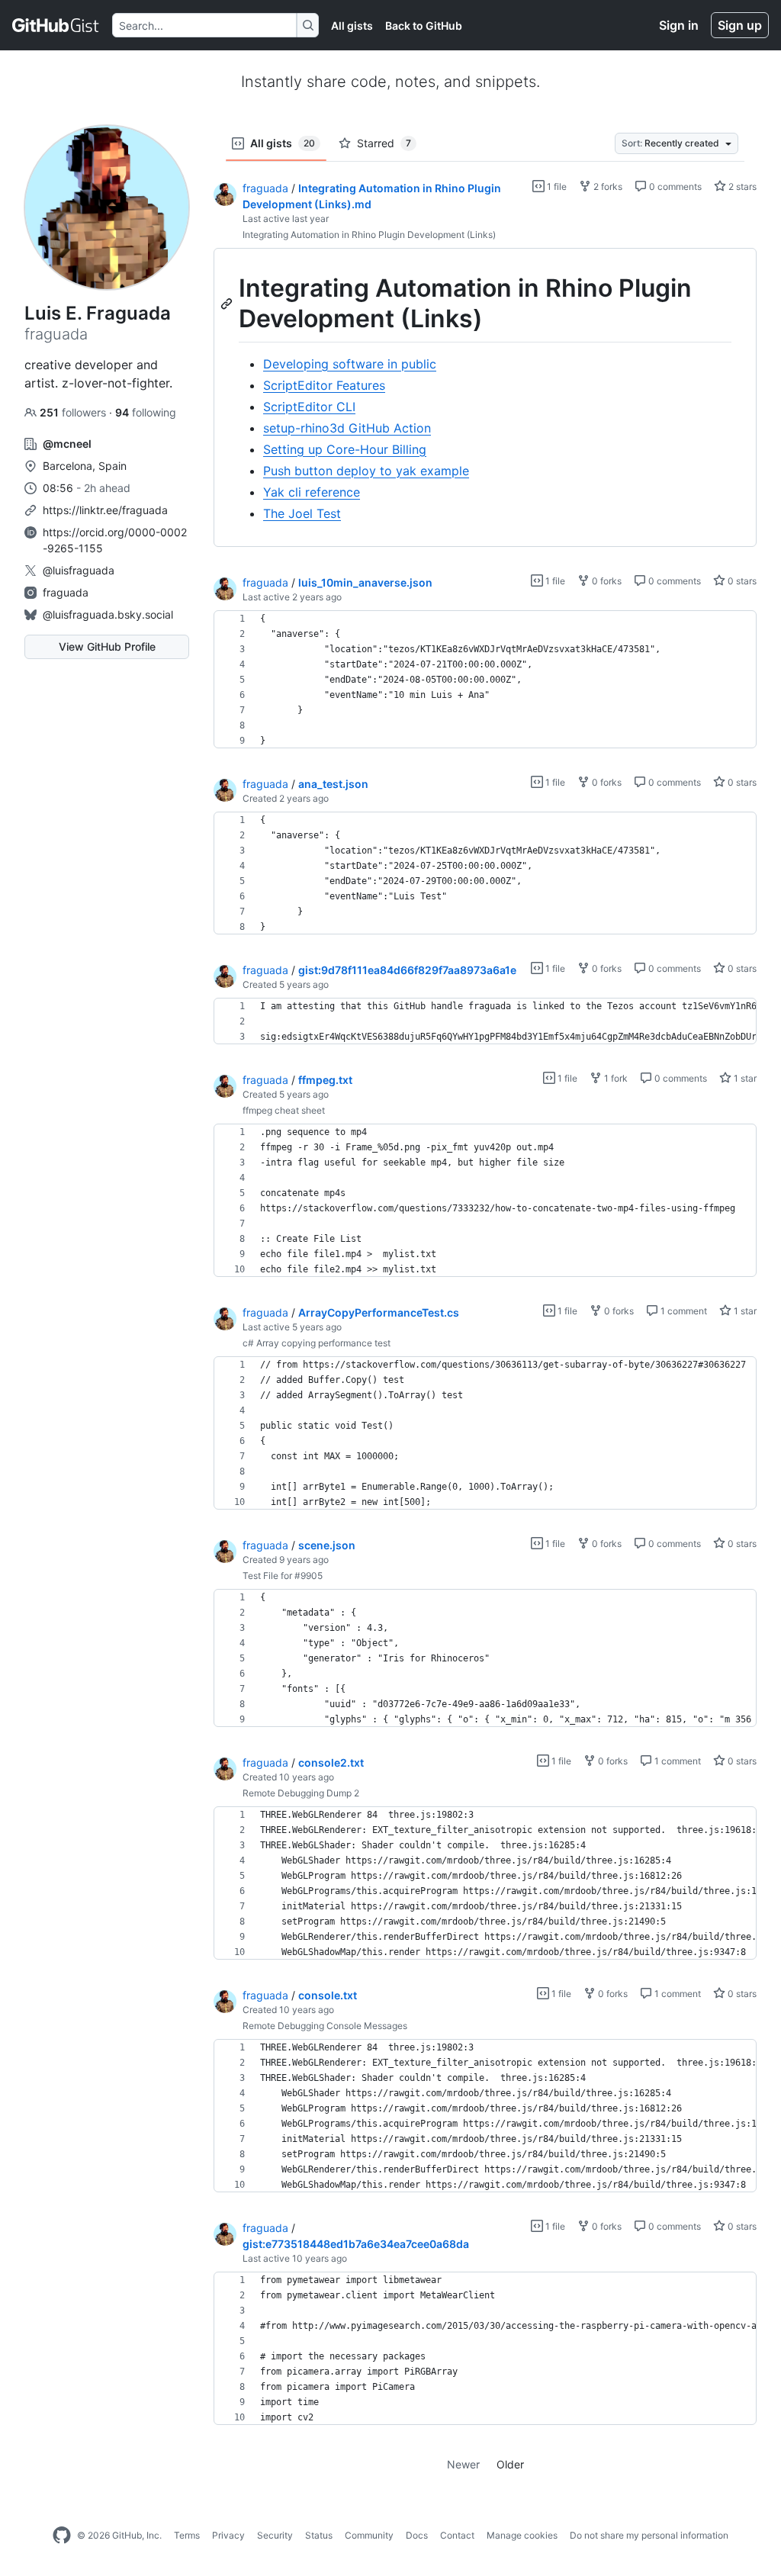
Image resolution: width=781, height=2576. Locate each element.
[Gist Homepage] (56, 25)
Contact (457, 2535)
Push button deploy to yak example (366, 471)
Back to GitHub (424, 26)
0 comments (674, 187)
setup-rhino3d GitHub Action (347, 428)
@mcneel (67, 444)
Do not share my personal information (649, 2535)
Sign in (679, 25)
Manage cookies (522, 2535)
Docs (417, 2535)
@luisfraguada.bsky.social (108, 614)
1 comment (683, 1311)
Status (319, 2535)
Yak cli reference (312, 492)
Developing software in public (350, 364)
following (146, 412)
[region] (485, 398)
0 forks (606, 581)
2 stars (741, 187)
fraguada (66, 592)
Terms (187, 2535)
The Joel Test (302, 513)
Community (369, 2535)
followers (74, 412)
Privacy (228, 2535)
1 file (556, 187)
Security (275, 2535)
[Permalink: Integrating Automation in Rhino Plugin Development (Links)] (228, 304)
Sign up (740, 25)
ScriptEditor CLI (309, 407)
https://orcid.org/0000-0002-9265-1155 (115, 540)
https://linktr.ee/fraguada (105, 510)
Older (510, 2464)
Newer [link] (463, 2464)
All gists (352, 26)
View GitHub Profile (107, 646)
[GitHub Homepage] (62, 2536)
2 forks (607, 187)
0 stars (741, 581)
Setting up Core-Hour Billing (345, 449)
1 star (744, 1078)
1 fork (615, 1078)
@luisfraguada (79, 570)
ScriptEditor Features (324, 385)
